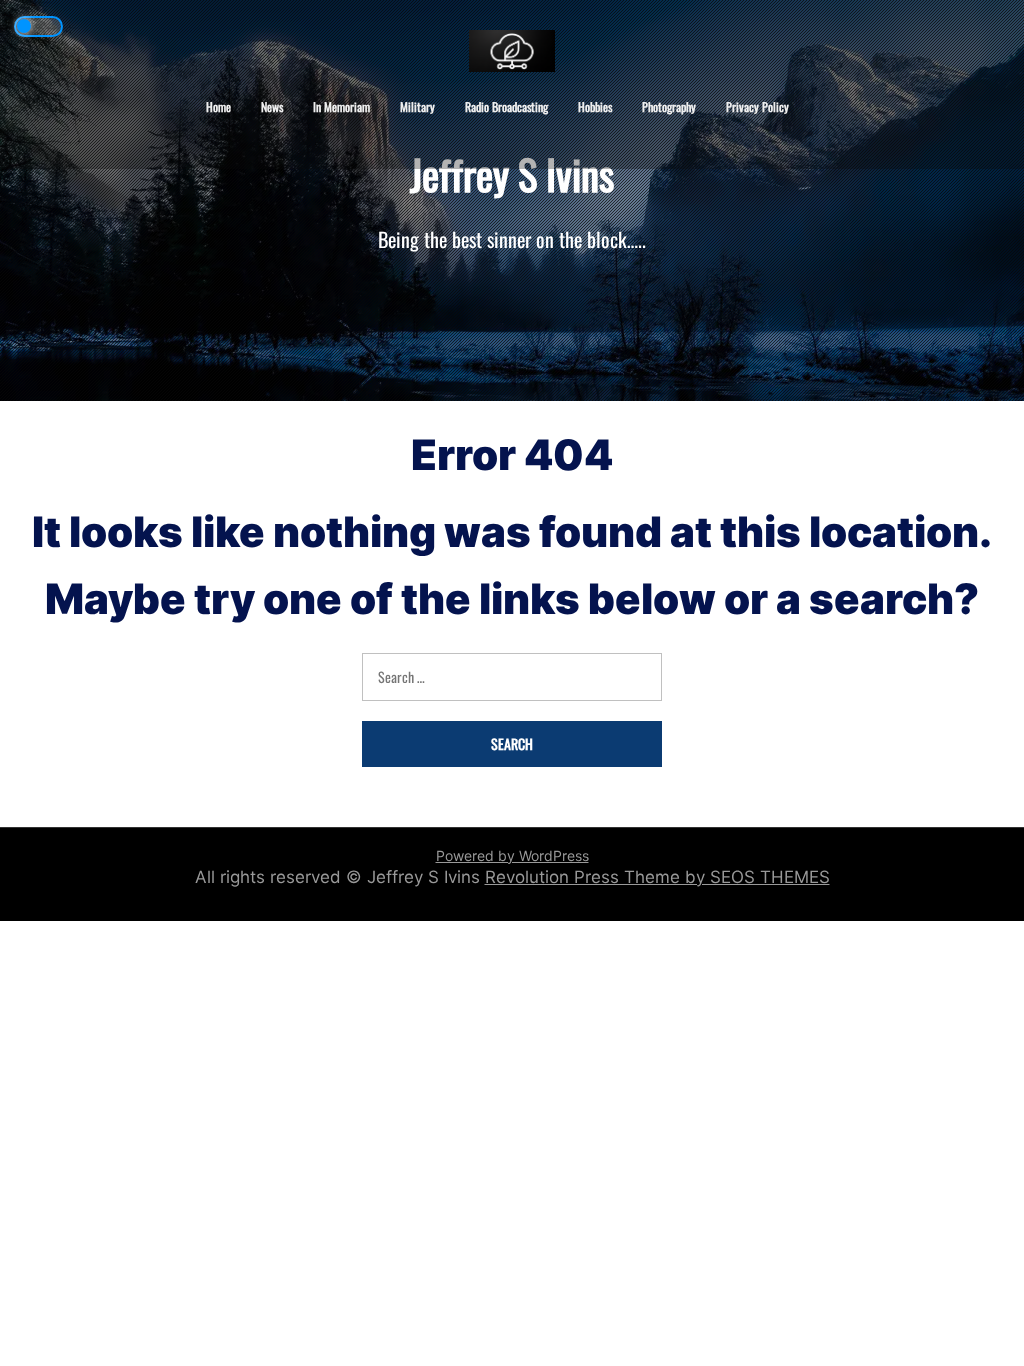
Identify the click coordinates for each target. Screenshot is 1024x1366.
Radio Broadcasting (506, 106)
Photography (669, 106)
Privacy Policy (757, 106)
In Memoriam (341, 106)
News (272, 106)
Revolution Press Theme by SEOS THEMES (657, 877)
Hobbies (595, 106)
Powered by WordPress (512, 855)
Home (218, 106)
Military (417, 106)
